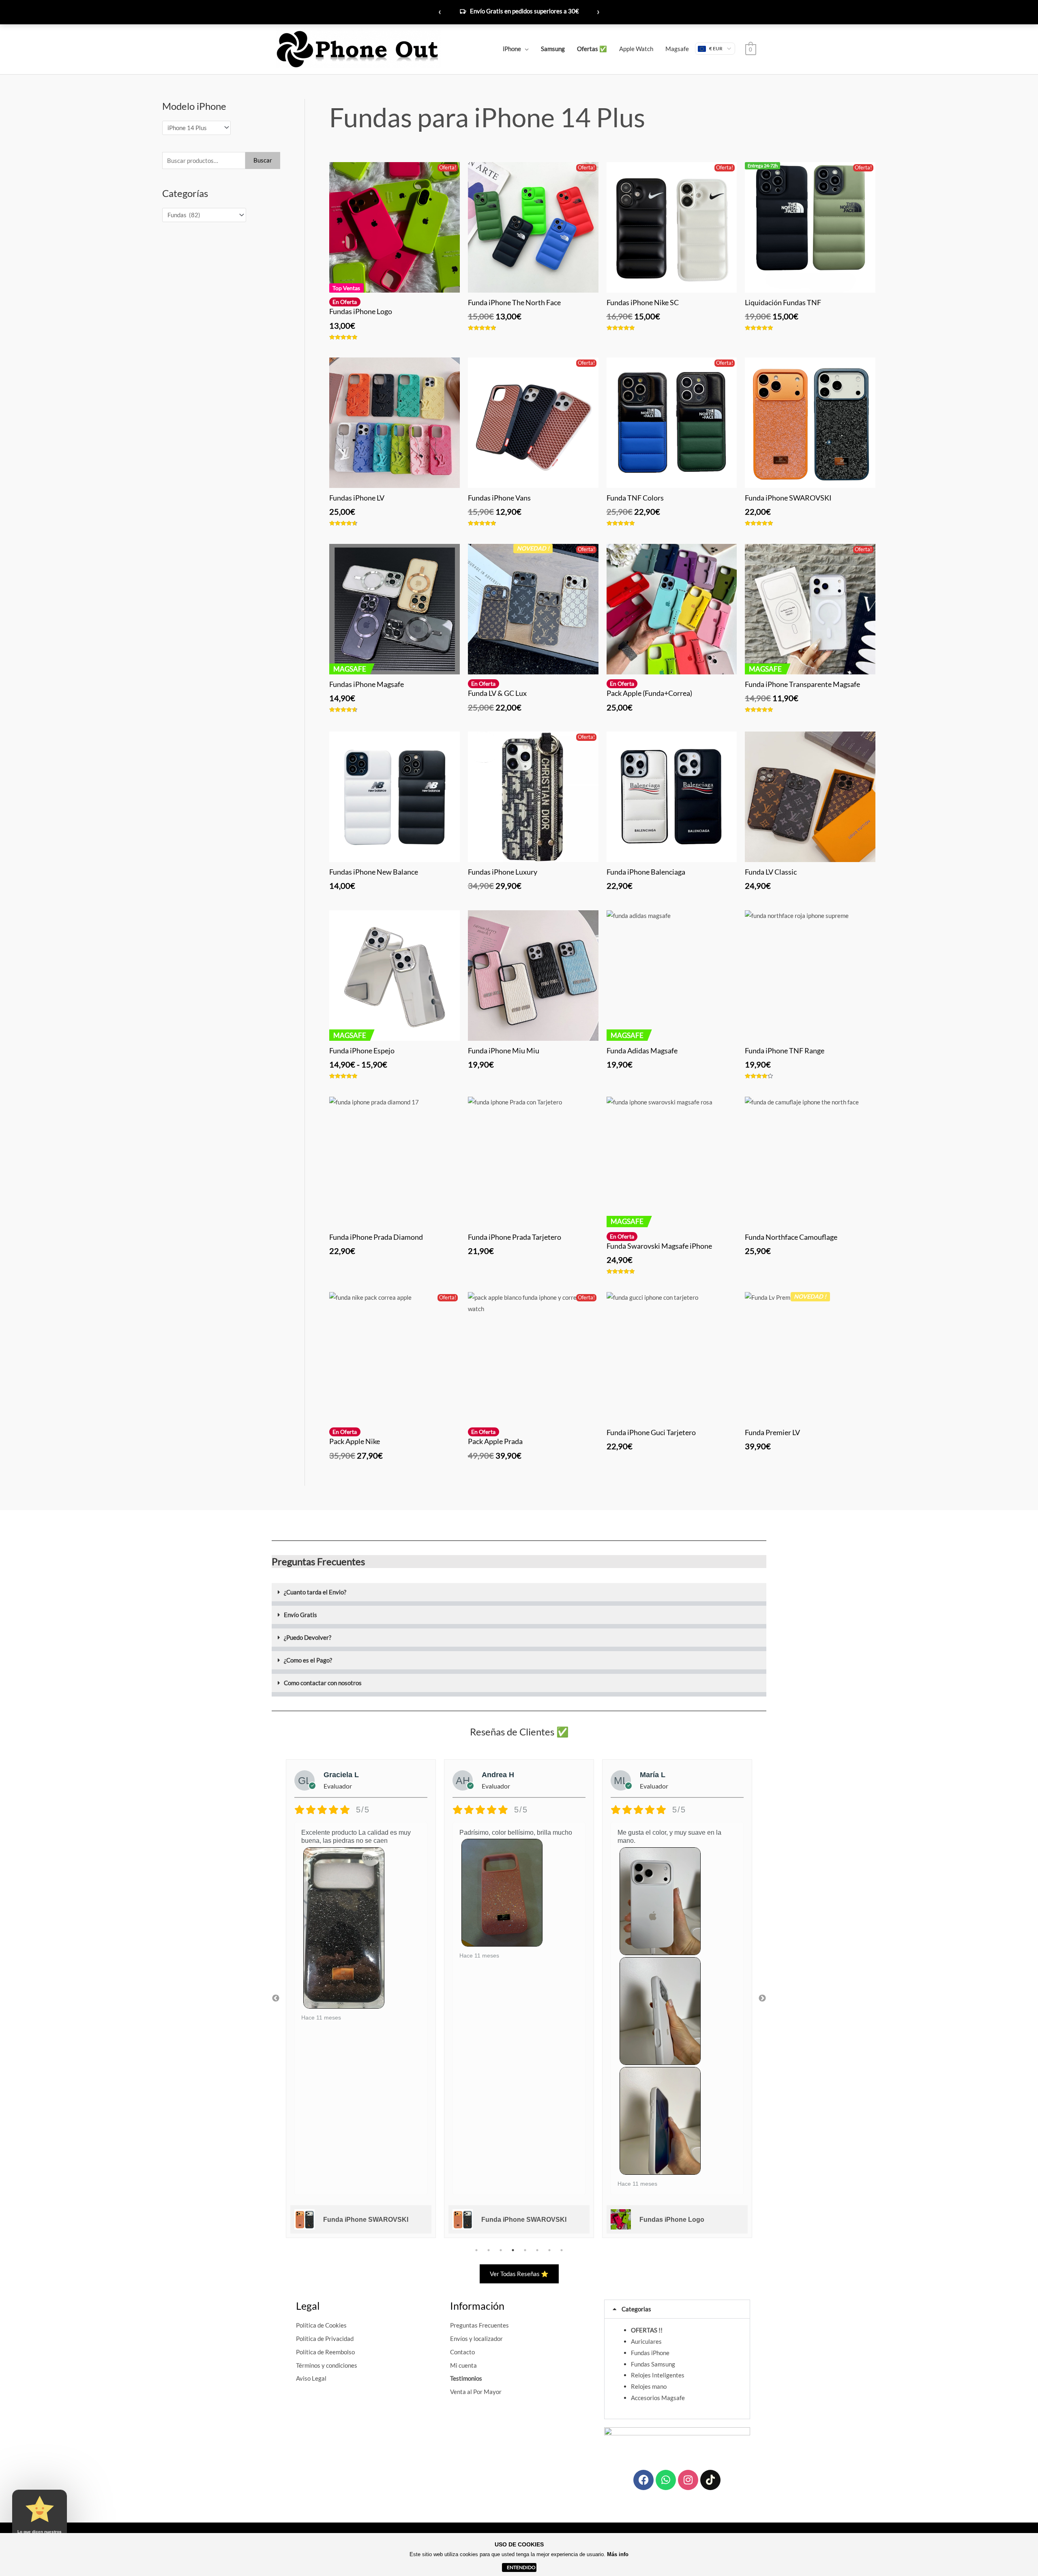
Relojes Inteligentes (658, 2375)
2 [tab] (489, 2250)
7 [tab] (549, 2250)
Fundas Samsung (653, 2364)
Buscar (263, 160)
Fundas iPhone (650, 2353)
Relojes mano (649, 2386)
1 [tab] (476, 2250)
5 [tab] (525, 2250)
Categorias (636, 2309)
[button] (519, 1594)
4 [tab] (513, 2250)
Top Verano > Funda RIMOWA (524, 11)
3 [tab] (501, 2250)
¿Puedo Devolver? (308, 1637)
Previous (276, 1998)
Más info (618, 2554)
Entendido (521, 2567)
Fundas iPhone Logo (514, 2220)
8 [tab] (562, 2250)
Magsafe (677, 49)
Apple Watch (636, 49)
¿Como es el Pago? (308, 1660)
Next (762, 1998)
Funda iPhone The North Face (686, 2220)
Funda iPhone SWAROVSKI (366, 2220)
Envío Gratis (300, 1615)
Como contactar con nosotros (323, 1683)
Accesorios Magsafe (658, 2398)
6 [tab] (537, 2250)
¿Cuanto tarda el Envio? (315, 1592)
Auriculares (646, 2341)
